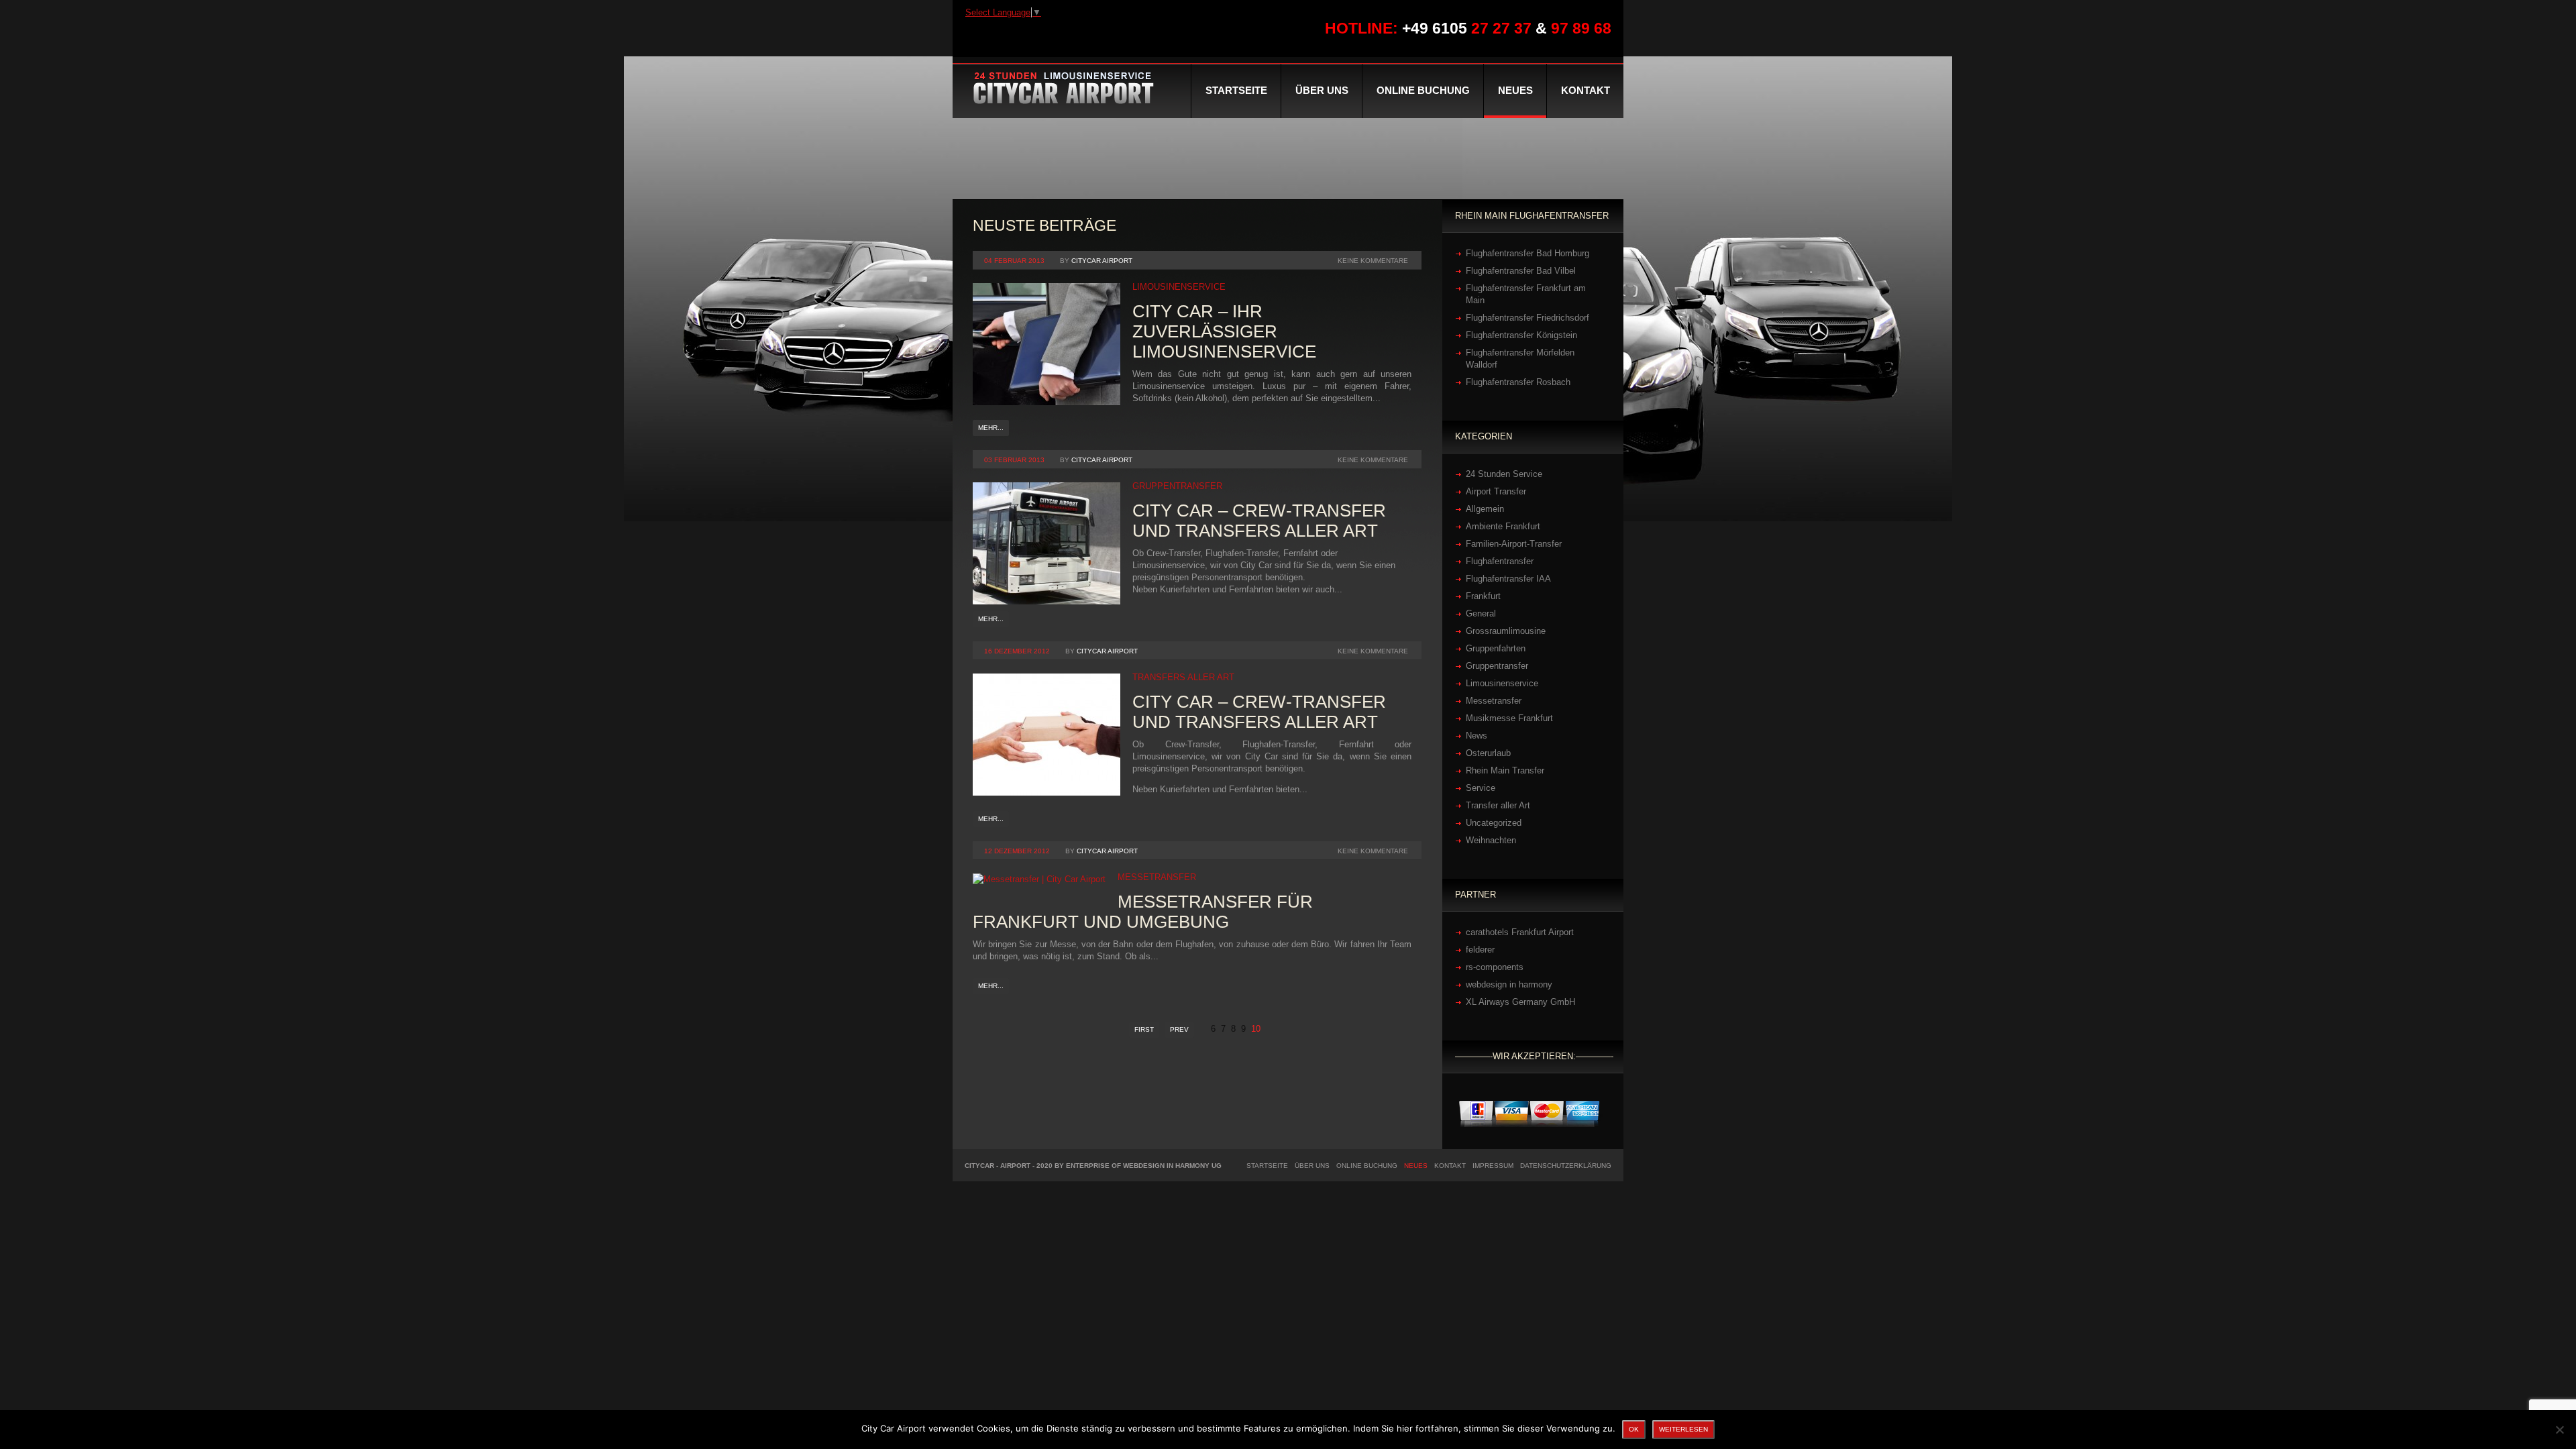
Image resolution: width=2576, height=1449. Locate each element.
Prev (1179, 1029)
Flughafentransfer (1500, 561)
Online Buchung (1423, 90)
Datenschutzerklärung (1566, 1166)
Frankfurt (1483, 596)
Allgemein (1485, 509)
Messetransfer (1157, 877)
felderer (1480, 950)
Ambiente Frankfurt (1503, 526)
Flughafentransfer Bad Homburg (1527, 253)
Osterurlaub (1488, 753)
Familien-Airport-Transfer (1514, 544)
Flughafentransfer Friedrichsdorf (1527, 318)
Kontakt (1586, 90)
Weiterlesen (1683, 1429)
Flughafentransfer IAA (1508, 579)
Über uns (1322, 90)
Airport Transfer (1496, 491)
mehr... (991, 428)
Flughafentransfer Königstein (1521, 335)
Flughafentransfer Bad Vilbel (1521, 271)
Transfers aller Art (1183, 677)
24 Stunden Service (1504, 474)
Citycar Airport (1102, 261)
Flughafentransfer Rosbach (1518, 382)
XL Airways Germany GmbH (1520, 1002)
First (1144, 1029)
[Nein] (2559, 1430)
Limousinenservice (1179, 287)
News (1477, 736)
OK (1634, 1429)
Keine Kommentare (1373, 261)
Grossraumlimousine (1506, 631)
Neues (1515, 90)
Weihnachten (1491, 840)
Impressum (1493, 1166)
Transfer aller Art (1498, 805)
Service (1481, 788)
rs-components (1495, 967)
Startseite (1236, 90)
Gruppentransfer (1177, 486)
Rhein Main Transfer (1505, 770)
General (1481, 613)
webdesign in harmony (1509, 984)
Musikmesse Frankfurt (1509, 718)
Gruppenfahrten (1496, 648)
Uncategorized (1494, 823)
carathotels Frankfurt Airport (1520, 932)
